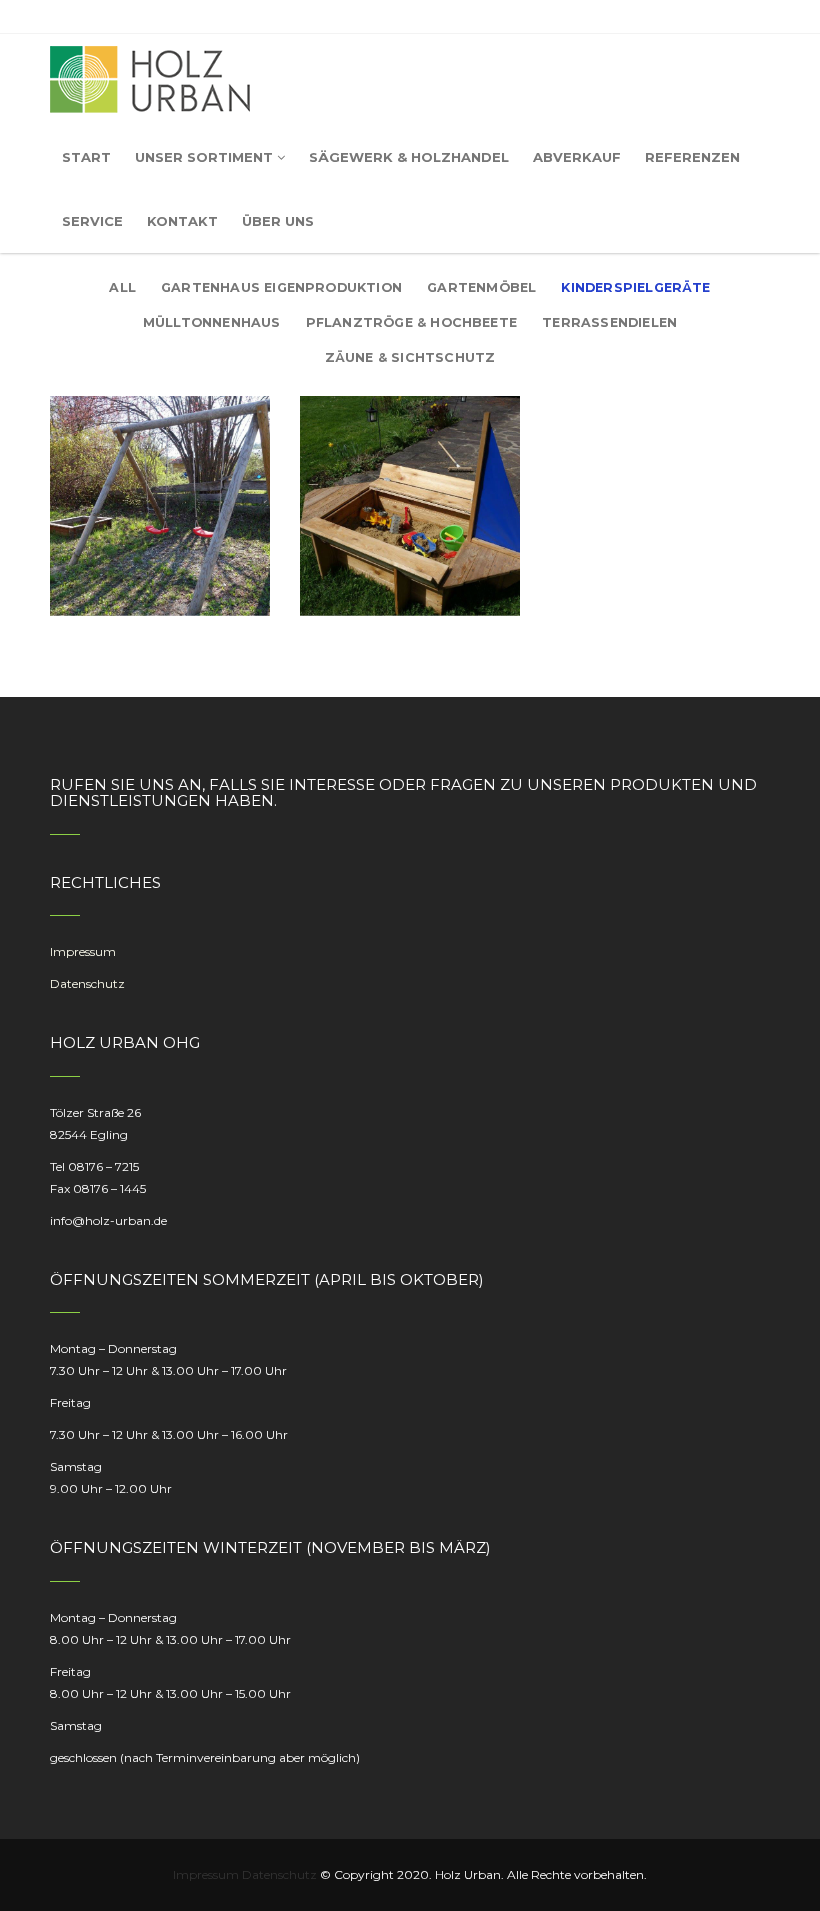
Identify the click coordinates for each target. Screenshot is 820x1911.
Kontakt (182, 221)
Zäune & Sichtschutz (410, 357)
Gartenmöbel (481, 287)
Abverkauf (577, 157)
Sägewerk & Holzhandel (409, 157)
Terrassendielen (609, 322)
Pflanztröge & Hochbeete (411, 322)
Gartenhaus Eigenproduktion (281, 287)
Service (92, 221)
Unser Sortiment (204, 157)
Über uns (278, 221)
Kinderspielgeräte (635, 287)
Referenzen (692, 157)
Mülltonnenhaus (212, 322)
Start (86, 157)
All (122, 287)
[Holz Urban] (150, 79)
